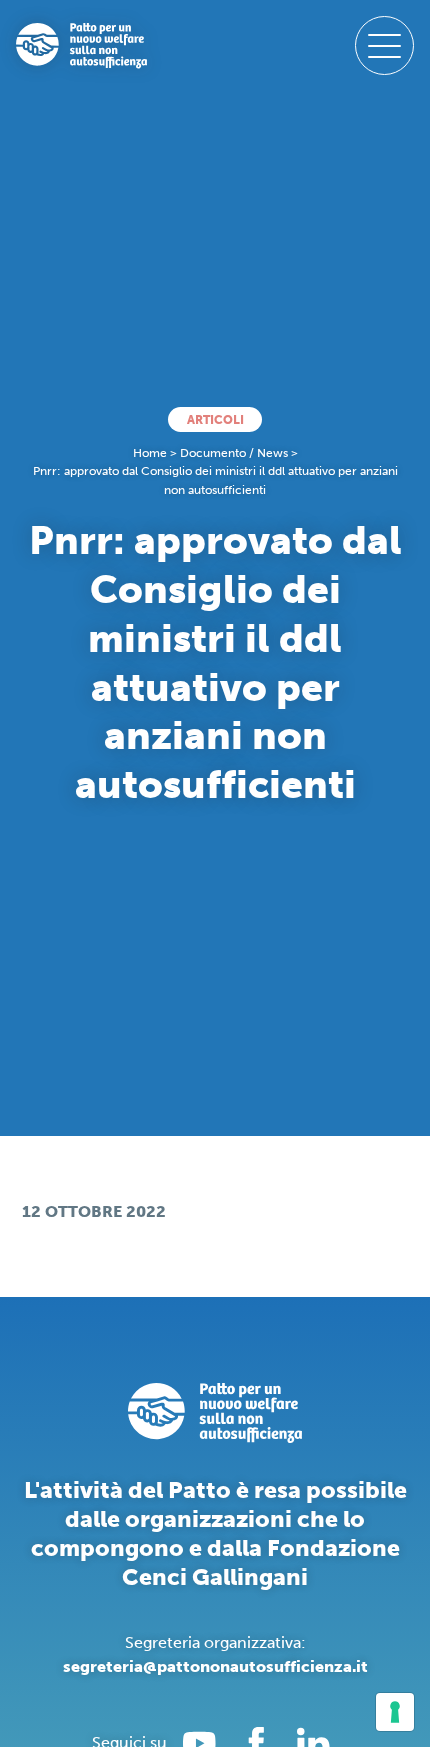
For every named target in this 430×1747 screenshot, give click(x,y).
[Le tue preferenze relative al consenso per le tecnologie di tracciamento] (395, 1712)
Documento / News (234, 453)
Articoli (215, 420)
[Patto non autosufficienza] (81, 46)
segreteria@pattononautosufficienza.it (215, 1666)
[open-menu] (384, 45)
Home (150, 453)
